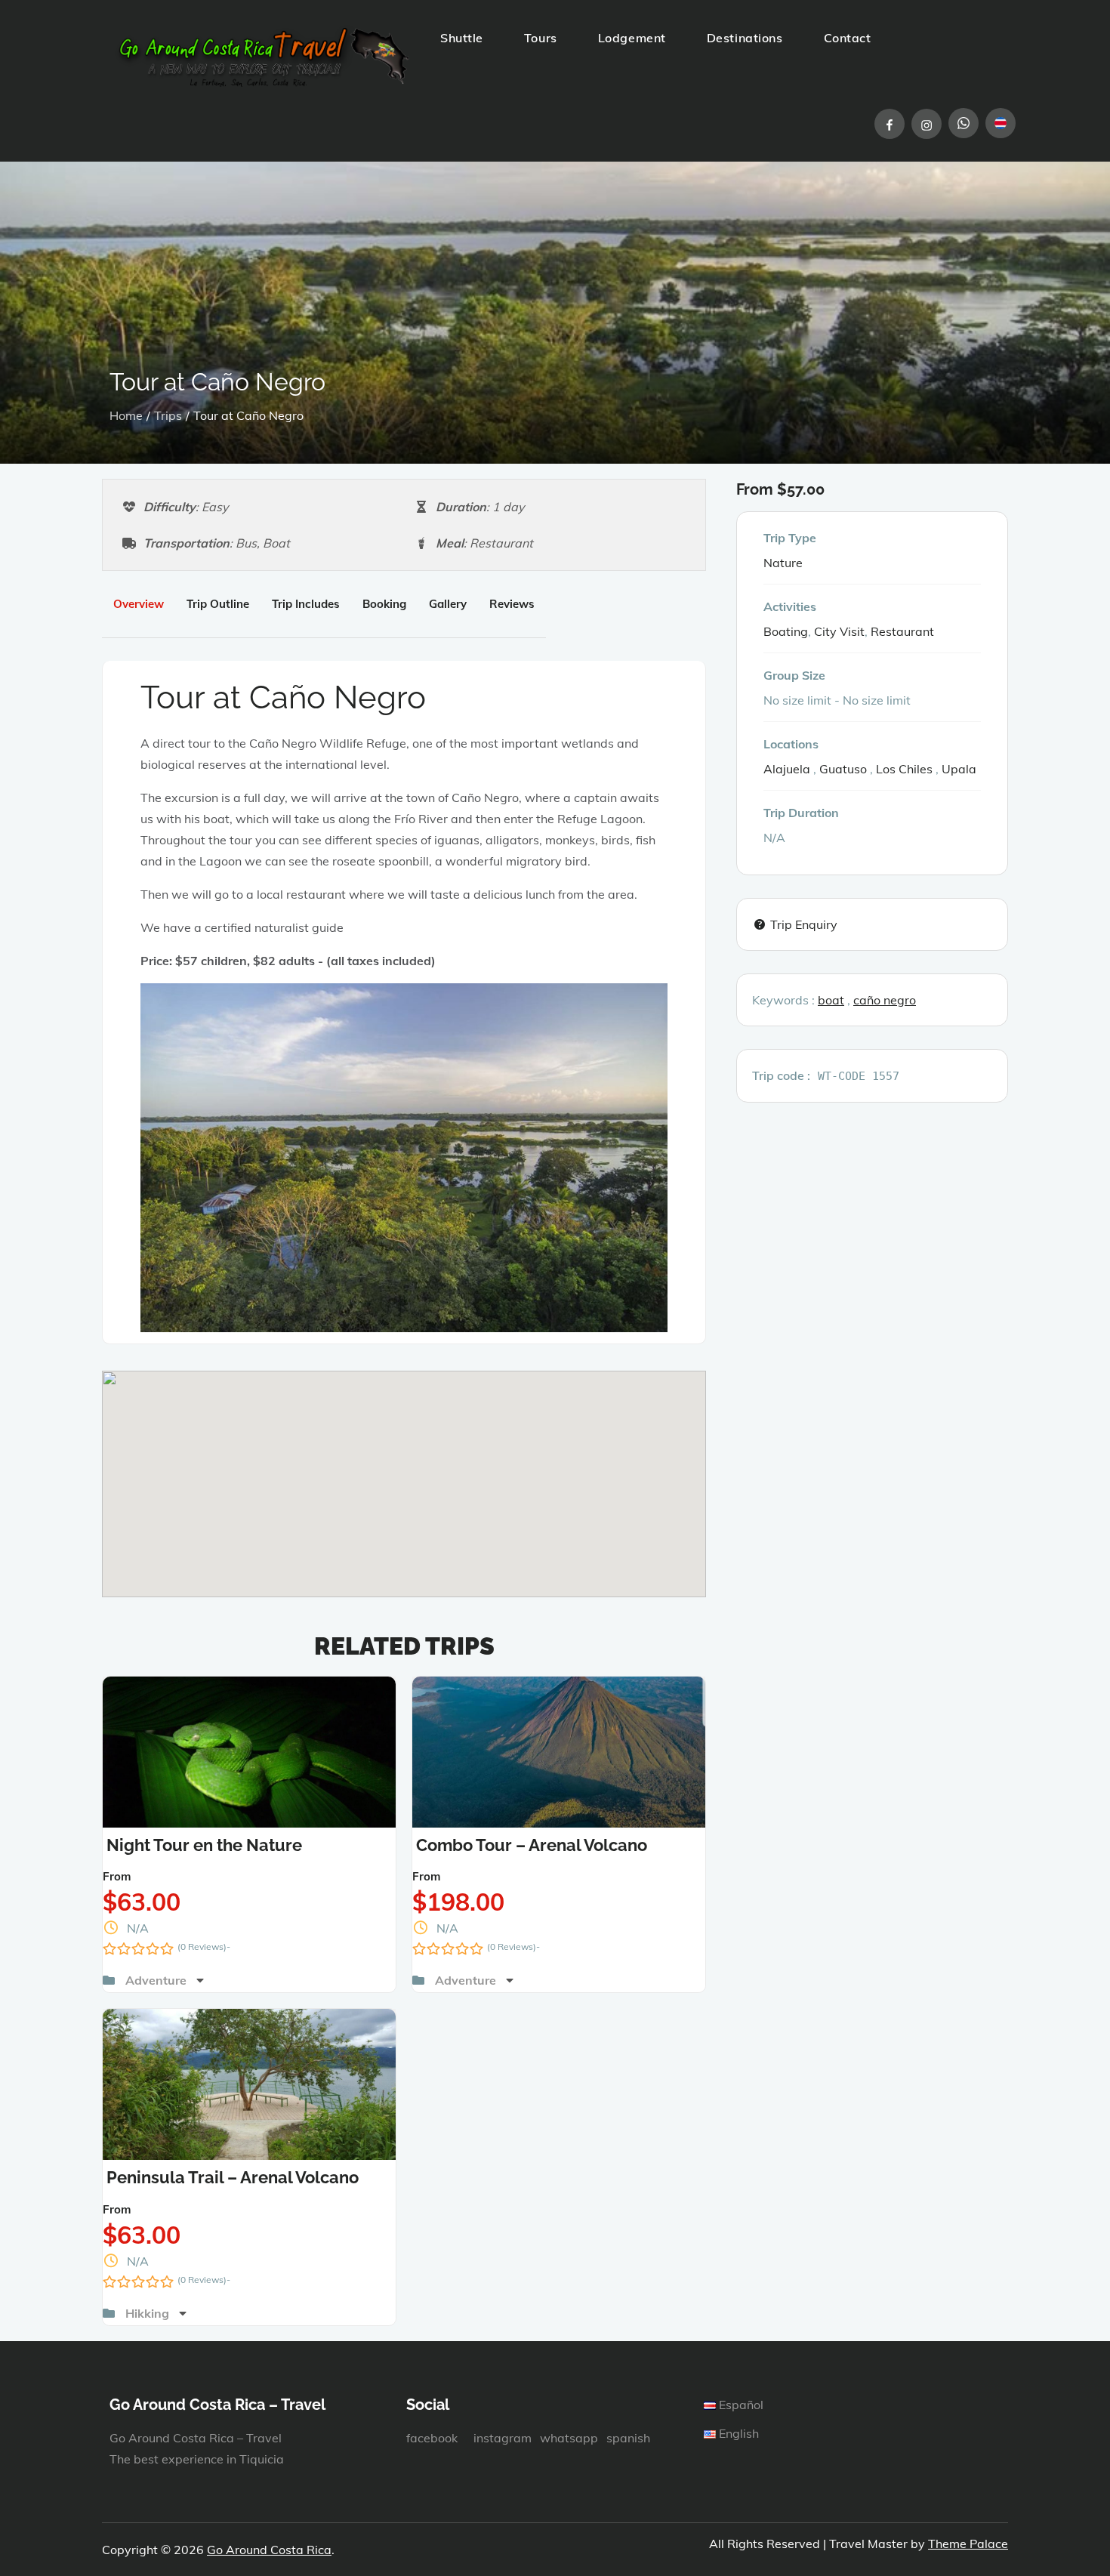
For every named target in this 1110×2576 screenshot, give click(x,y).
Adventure (157, 1980)
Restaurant (902, 631)
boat (831, 1000)
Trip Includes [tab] (306, 604)
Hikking (149, 2313)
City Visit (839, 631)
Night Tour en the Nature (204, 1845)
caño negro (885, 1000)
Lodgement (632, 38)
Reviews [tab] (512, 604)
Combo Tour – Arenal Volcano (532, 1845)
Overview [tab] (139, 604)
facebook (432, 2438)
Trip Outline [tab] (218, 604)
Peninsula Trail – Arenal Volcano (233, 2177)
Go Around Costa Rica (269, 2550)
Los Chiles (904, 769)
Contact (848, 38)
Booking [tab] (384, 604)
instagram (503, 2438)
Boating (786, 631)
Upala (959, 769)
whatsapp (569, 2438)
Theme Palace (968, 2544)
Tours (541, 38)
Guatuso (843, 769)
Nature (783, 563)
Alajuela (787, 769)
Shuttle (462, 38)
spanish (628, 2438)
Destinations (745, 38)
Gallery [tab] (448, 604)
